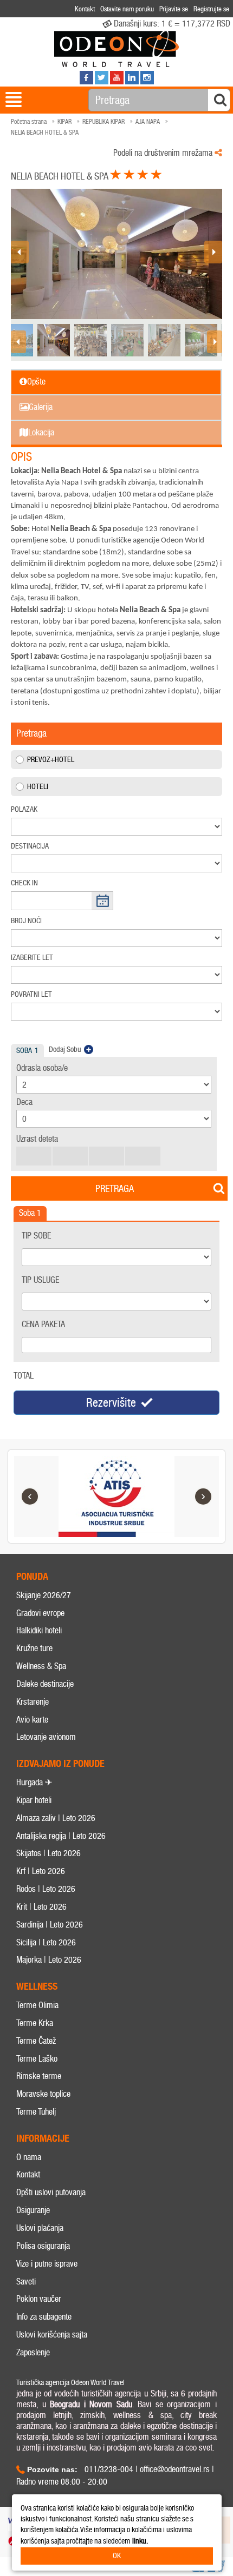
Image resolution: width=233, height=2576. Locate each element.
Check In (24, 883)
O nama (29, 2157)
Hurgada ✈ (34, 1782)
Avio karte (32, 1720)
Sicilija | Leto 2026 (46, 1942)
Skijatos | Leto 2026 (48, 1853)
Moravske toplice (43, 2094)
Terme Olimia (37, 2005)
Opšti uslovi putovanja (51, 2192)
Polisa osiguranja (43, 2246)
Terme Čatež (36, 2041)
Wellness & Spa (41, 1666)
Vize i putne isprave (47, 2264)
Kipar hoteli (34, 1800)
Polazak (24, 809)
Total (24, 1376)
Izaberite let (32, 958)
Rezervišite (111, 1403)
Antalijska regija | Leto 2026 (61, 1836)
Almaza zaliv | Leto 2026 (56, 1818)
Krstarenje (33, 1702)
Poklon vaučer (39, 2299)
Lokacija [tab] (41, 432)
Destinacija (30, 846)
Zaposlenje (33, 2352)
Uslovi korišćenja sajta (52, 2335)
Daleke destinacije (45, 1684)
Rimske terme (39, 2076)
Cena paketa (43, 1324)
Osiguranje (33, 2210)
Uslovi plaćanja (40, 2228)
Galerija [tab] (41, 407)
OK (117, 2556)
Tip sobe (36, 1236)
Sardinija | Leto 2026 (50, 1925)
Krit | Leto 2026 (41, 1907)
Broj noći (26, 921)
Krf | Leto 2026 (41, 1871)
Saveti (26, 2282)
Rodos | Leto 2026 (46, 1889)
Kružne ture (34, 1648)
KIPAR (64, 122)
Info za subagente (44, 2317)
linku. (140, 2541)
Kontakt (28, 2174)
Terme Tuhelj (36, 2112)
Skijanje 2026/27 (44, 1595)
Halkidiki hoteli (39, 1630)
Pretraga (115, 1189)
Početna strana (29, 122)
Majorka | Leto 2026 (49, 1960)
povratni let (31, 994)
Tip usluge (40, 1280)
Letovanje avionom (46, 1737)
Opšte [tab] (36, 382)
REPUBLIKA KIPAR (103, 122)
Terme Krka (35, 2023)
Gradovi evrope (40, 1613)
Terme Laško (37, 2059)
